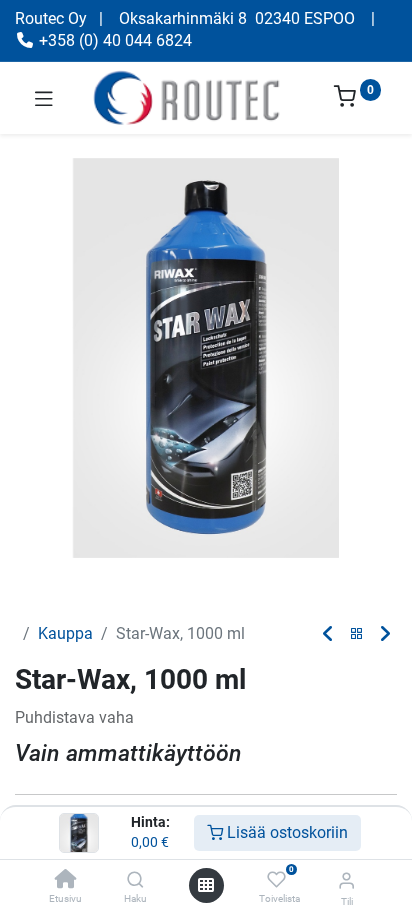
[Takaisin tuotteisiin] (357, 634)
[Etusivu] (66, 880)
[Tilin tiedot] (346, 880)
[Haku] (135, 880)
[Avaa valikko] (206, 885)
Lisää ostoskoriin (285, 832)
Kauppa (65, 633)
